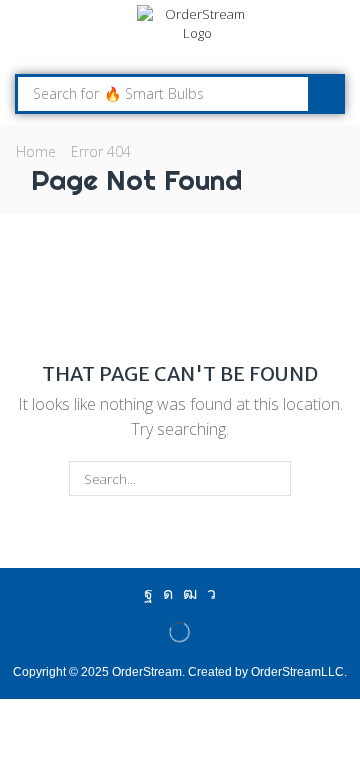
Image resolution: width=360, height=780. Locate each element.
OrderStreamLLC (297, 672)
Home (36, 151)
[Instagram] (168, 594)
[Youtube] (190, 594)
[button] (24, 36)
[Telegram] (211, 594)
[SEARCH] (274, 478)
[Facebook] (148, 594)
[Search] (325, 94)
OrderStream (147, 672)
